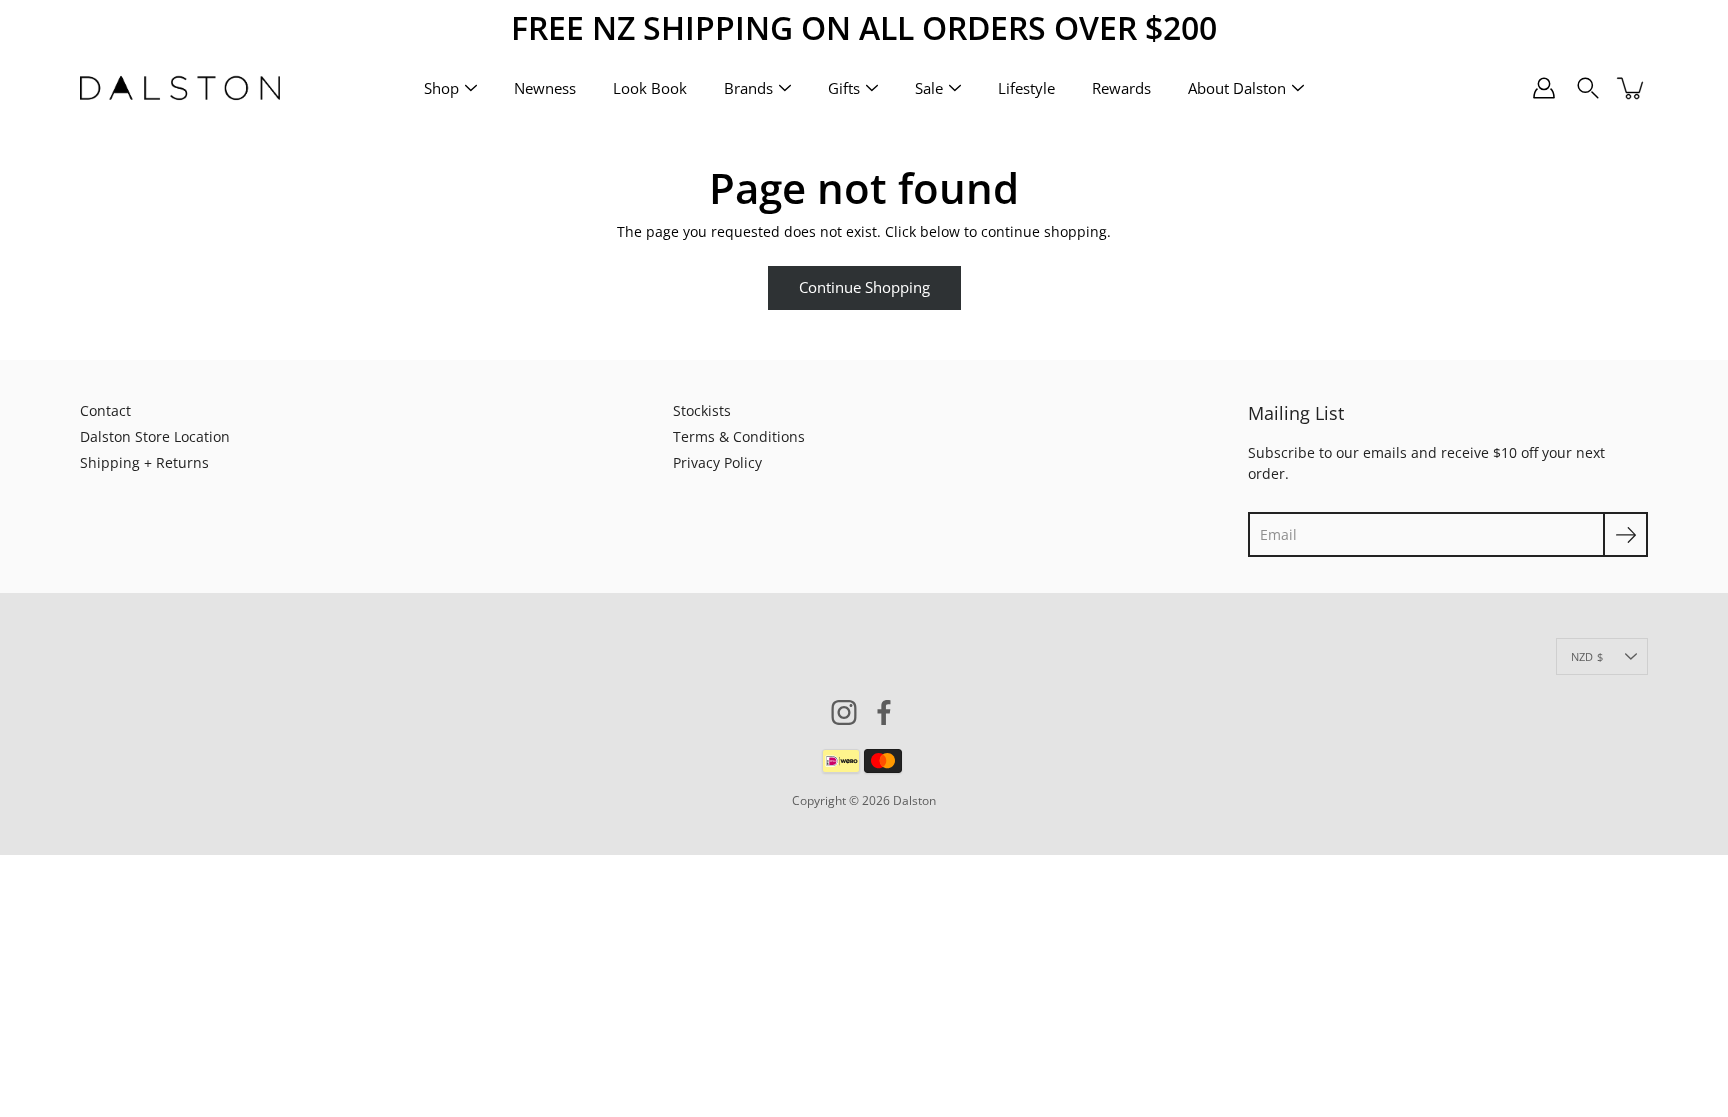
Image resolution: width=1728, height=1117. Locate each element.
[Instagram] (844, 712)
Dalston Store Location (155, 436)
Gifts (844, 87)
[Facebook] (884, 712)
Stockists (702, 410)
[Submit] (1625, 534)
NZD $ (1587, 656)
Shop (441, 87)
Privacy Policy (717, 462)
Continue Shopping (864, 287)
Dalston (914, 800)
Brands (748, 87)
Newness (545, 87)
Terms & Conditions (739, 436)
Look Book (650, 87)
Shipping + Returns (144, 462)
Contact (105, 410)
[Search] (1588, 88)
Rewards (1121, 87)
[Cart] (1632, 88)
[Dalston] (180, 88)
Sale (929, 87)
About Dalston (1237, 87)
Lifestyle (1026, 87)
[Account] (1544, 88)
